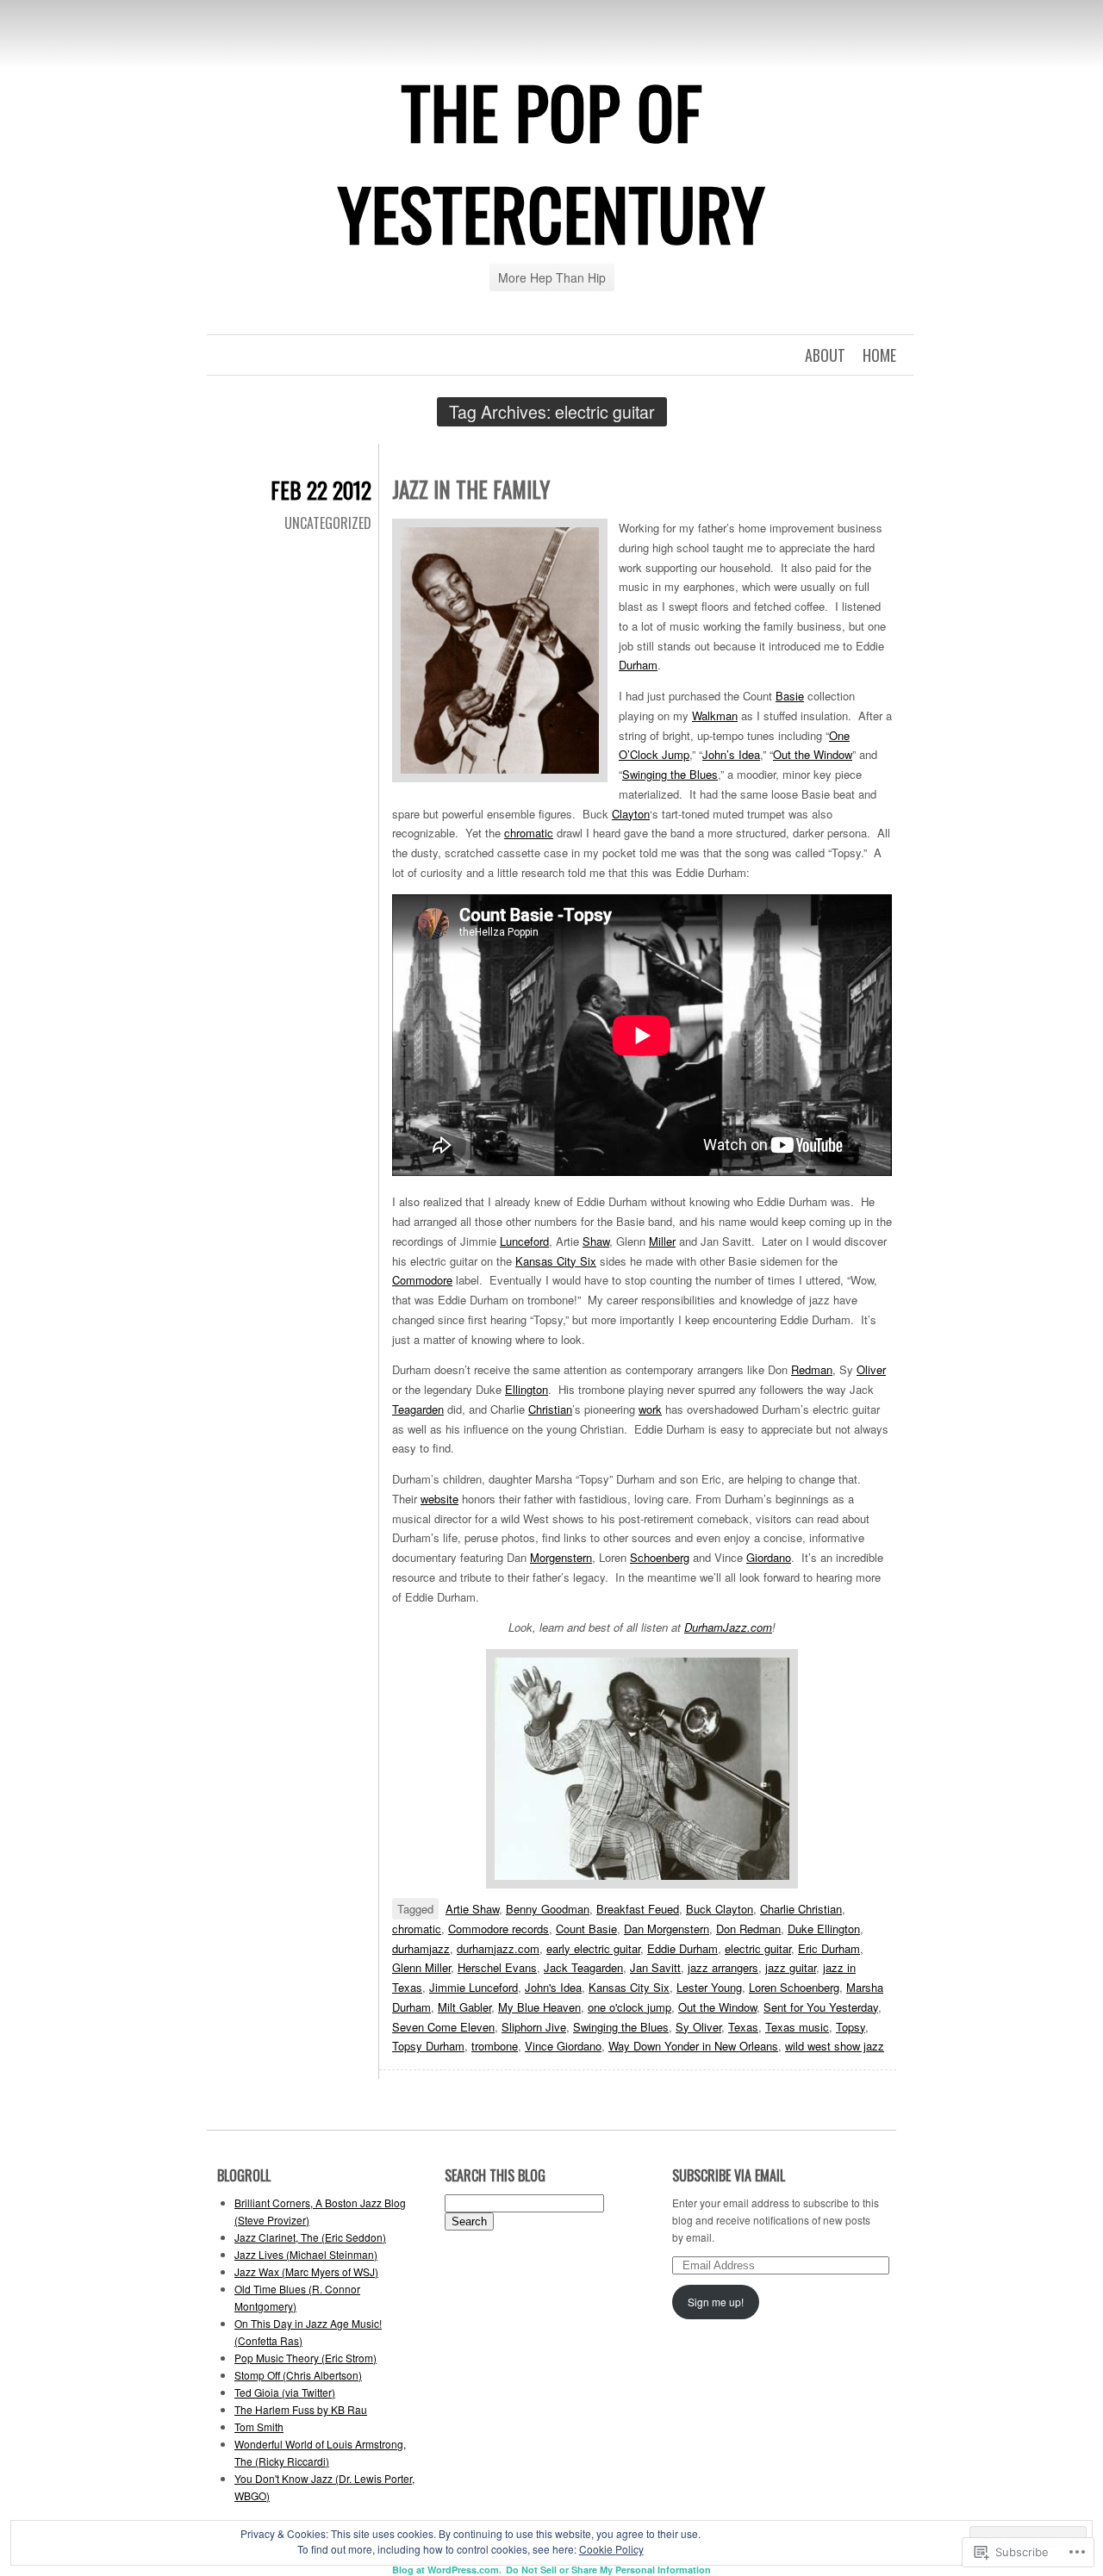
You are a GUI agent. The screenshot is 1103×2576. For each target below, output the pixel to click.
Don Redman (748, 1929)
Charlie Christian (801, 1909)
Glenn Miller (421, 1967)
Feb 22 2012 (321, 490)
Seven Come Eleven (443, 2027)
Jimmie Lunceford (474, 1987)
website (439, 1499)
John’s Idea (731, 754)
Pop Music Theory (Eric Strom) (305, 2358)
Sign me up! (716, 2302)
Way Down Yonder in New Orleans (693, 2046)
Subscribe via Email (729, 2175)
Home (879, 355)
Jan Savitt (655, 1967)
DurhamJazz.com (728, 1627)
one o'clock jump (629, 2007)
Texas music (797, 2027)
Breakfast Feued (638, 1909)
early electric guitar (593, 1948)
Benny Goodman (548, 1909)
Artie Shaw (472, 1909)
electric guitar (758, 1948)
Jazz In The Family (471, 489)
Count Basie (586, 1929)
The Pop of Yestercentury (551, 162)
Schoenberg (660, 1557)
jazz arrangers (723, 1967)
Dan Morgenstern (667, 1929)
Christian (550, 1409)
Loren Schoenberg (794, 1987)
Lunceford (524, 1241)
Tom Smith (259, 2427)
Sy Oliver (698, 2027)
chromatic (529, 833)
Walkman (715, 716)
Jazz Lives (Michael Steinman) (306, 2254)
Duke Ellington (824, 1929)
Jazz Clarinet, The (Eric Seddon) (310, 2237)
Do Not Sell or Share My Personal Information (608, 2570)
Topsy (851, 2027)
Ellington (527, 1389)
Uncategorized (328, 523)
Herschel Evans (497, 1967)
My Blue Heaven (539, 2007)
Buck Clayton (720, 1909)
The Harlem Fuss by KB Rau (301, 2409)
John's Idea (553, 1987)
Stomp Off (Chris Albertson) (298, 2375)
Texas (743, 2027)
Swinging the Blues (670, 774)
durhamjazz (421, 1948)
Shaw (596, 1241)
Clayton (631, 814)
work (650, 1409)
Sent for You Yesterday (821, 2007)
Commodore (422, 1280)
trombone (495, 2046)
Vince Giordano (563, 2046)
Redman (812, 1369)
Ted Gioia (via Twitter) (285, 2392)
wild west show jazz (835, 2046)
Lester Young (709, 1987)
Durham (638, 665)
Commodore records (499, 1929)
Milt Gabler (464, 2007)
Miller (662, 1241)
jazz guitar (791, 1967)
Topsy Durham (428, 2046)
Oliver (871, 1369)
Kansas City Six (556, 1261)
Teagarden (418, 1409)
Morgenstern (561, 1557)
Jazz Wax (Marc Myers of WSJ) (306, 2271)
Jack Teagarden (583, 1967)
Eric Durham (829, 1948)
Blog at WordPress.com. (447, 2570)
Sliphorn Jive (534, 2027)
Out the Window (813, 754)
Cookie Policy (611, 2549)
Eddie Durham (682, 1948)
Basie (790, 696)
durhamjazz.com (498, 1948)
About (825, 355)
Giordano (769, 1557)
